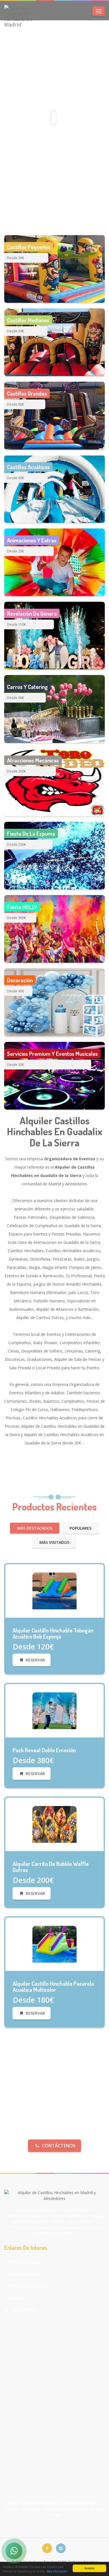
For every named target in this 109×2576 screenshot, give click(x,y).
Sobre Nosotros (24, 2274)
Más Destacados (35, 1528)
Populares (80, 1528)
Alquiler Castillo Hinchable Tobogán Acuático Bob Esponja (53, 1633)
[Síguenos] (47, 2548)
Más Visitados (54, 1542)
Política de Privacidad (28, 2286)
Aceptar (89, 2568)
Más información (57, 2571)
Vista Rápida (57, 1617)
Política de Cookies (26, 2262)
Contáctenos (59, 2146)
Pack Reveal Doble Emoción (44, 1750)
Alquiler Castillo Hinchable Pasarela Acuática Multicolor (53, 1987)
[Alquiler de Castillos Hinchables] (54, 1590)
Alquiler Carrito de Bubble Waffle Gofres (51, 1867)
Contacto (18, 2298)
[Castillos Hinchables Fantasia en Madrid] (22, 16)
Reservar (35, 1660)
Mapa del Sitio (24, 2310)
